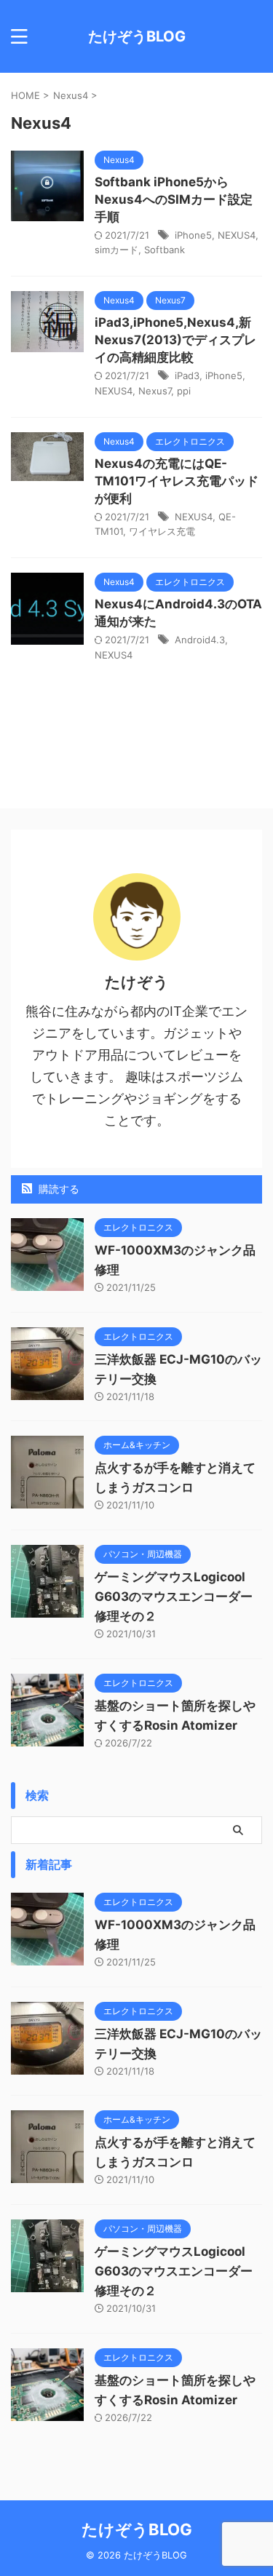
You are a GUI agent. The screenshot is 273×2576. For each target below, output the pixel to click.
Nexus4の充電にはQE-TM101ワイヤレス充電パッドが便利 (177, 481)
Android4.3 (200, 640)
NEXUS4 (237, 235)
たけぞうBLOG (137, 36)
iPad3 (187, 375)
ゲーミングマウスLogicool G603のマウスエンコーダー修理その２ (174, 1597)
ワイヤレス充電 (162, 531)
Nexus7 (155, 391)
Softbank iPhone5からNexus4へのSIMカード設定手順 (174, 199)
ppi (184, 391)
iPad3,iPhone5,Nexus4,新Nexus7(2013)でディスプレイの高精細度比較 (175, 340)
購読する (58, 1189)
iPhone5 (193, 235)
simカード (116, 250)
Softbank (165, 250)
